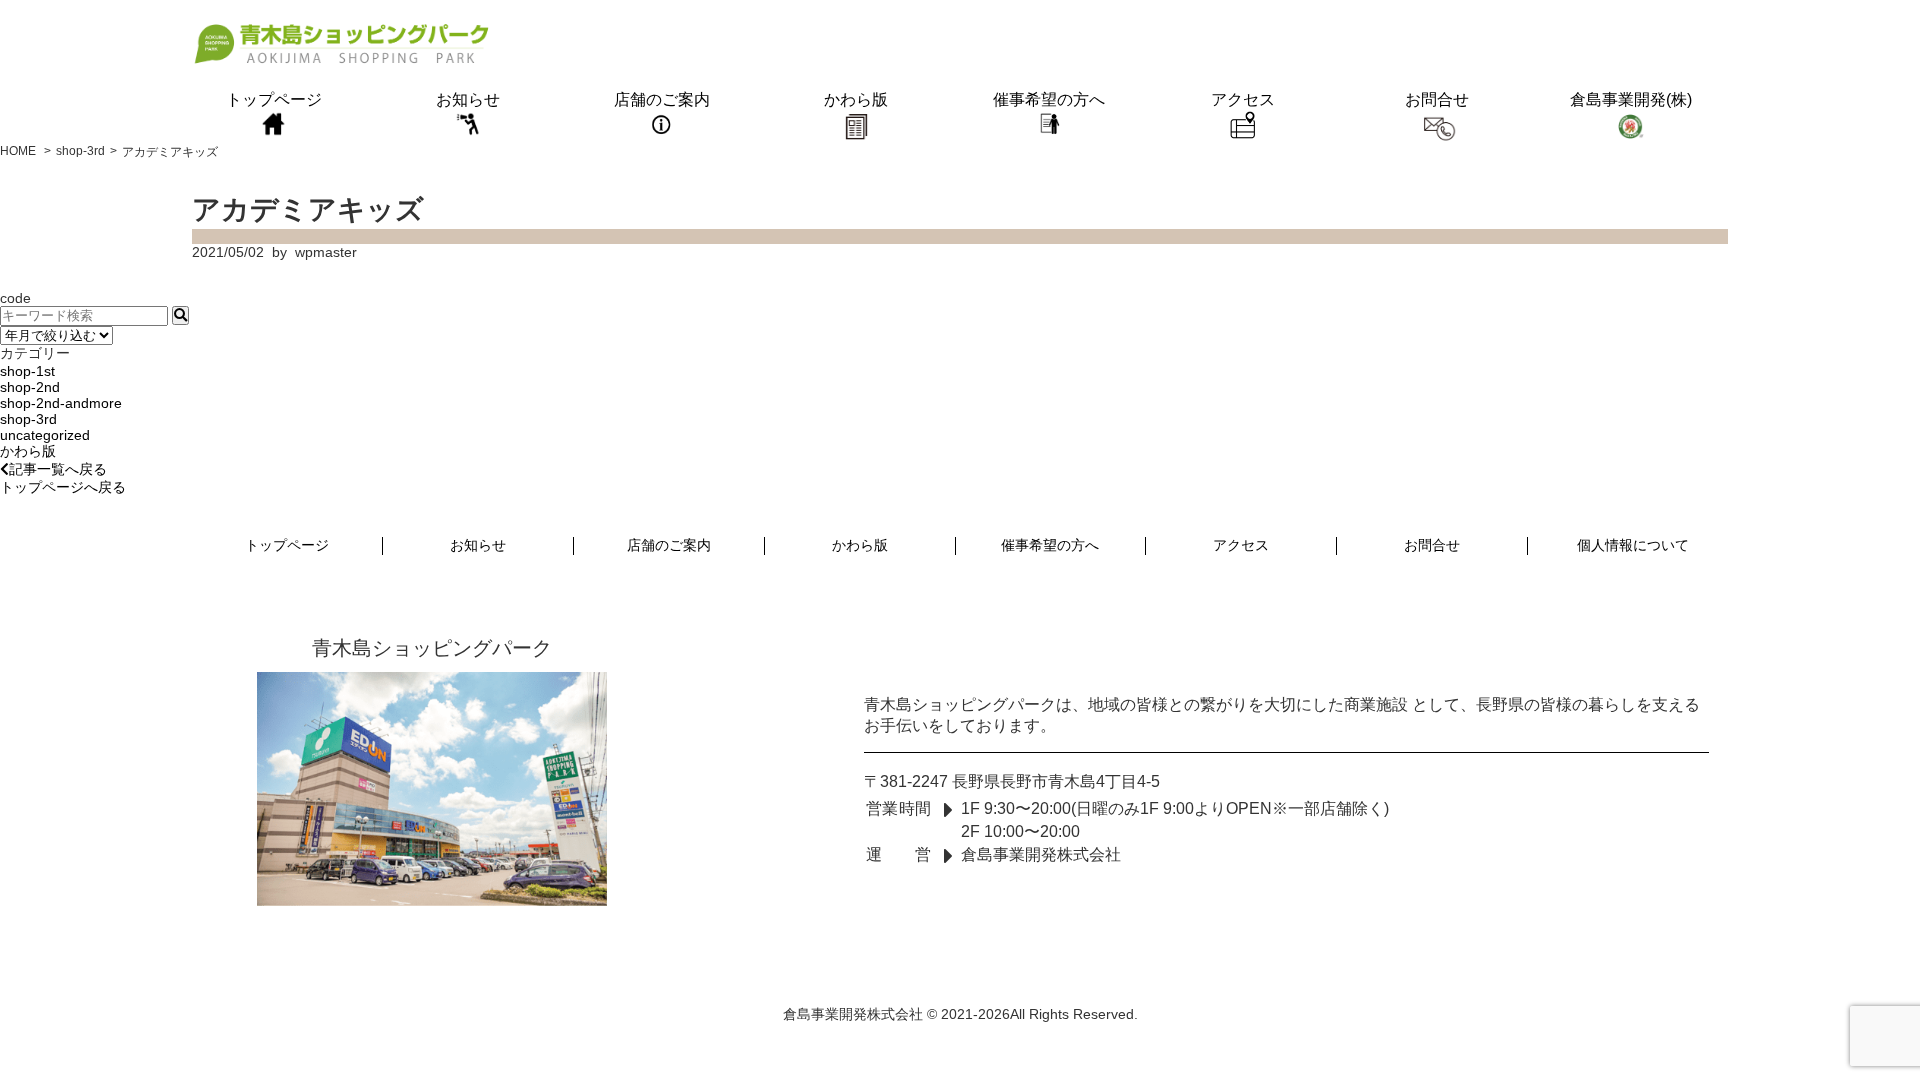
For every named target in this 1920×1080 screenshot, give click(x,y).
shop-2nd (30, 387)
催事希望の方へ (1049, 99)
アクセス (1243, 99)
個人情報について (1633, 545)
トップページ (274, 99)
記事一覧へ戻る (58, 469)
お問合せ (1437, 99)
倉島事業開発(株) (1631, 99)
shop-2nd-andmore (61, 403)
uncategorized (45, 435)
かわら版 (856, 99)
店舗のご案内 (662, 99)
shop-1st (27, 371)
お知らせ (468, 99)
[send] (180, 315)
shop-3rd (28, 419)
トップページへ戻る (63, 487)
